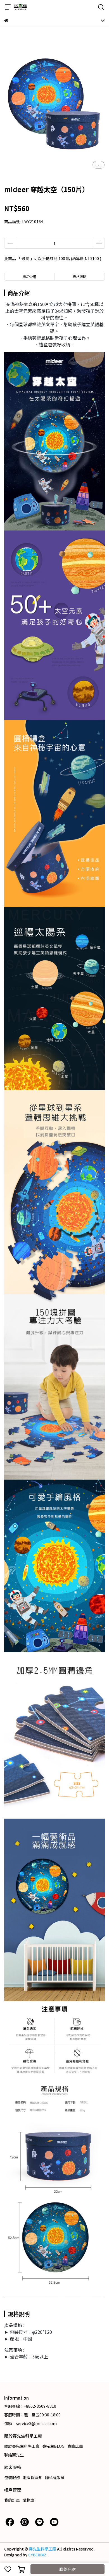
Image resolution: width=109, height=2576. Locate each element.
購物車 (29, 2500)
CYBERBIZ (37, 2555)
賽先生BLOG (53, 2446)
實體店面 (75, 2446)
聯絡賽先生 (14, 2455)
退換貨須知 (32, 2477)
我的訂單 (12, 2500)
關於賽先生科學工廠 (22, 2446)
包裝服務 (12, 2477)
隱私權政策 (55, 2477)
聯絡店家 (68, 2569)
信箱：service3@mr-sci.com (30, 2423)
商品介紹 (29, 276)
